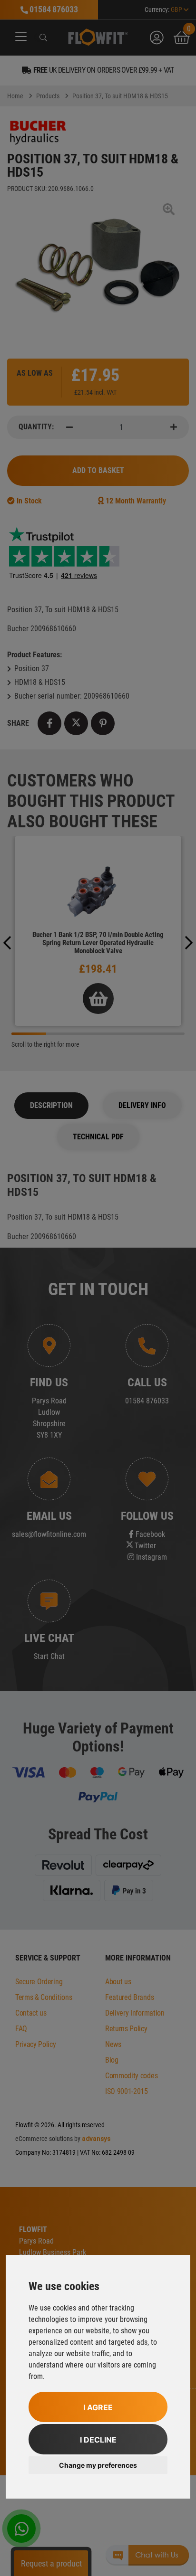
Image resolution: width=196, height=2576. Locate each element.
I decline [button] (98, 2440)
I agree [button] (98, 2407)
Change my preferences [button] (98, 2465)
